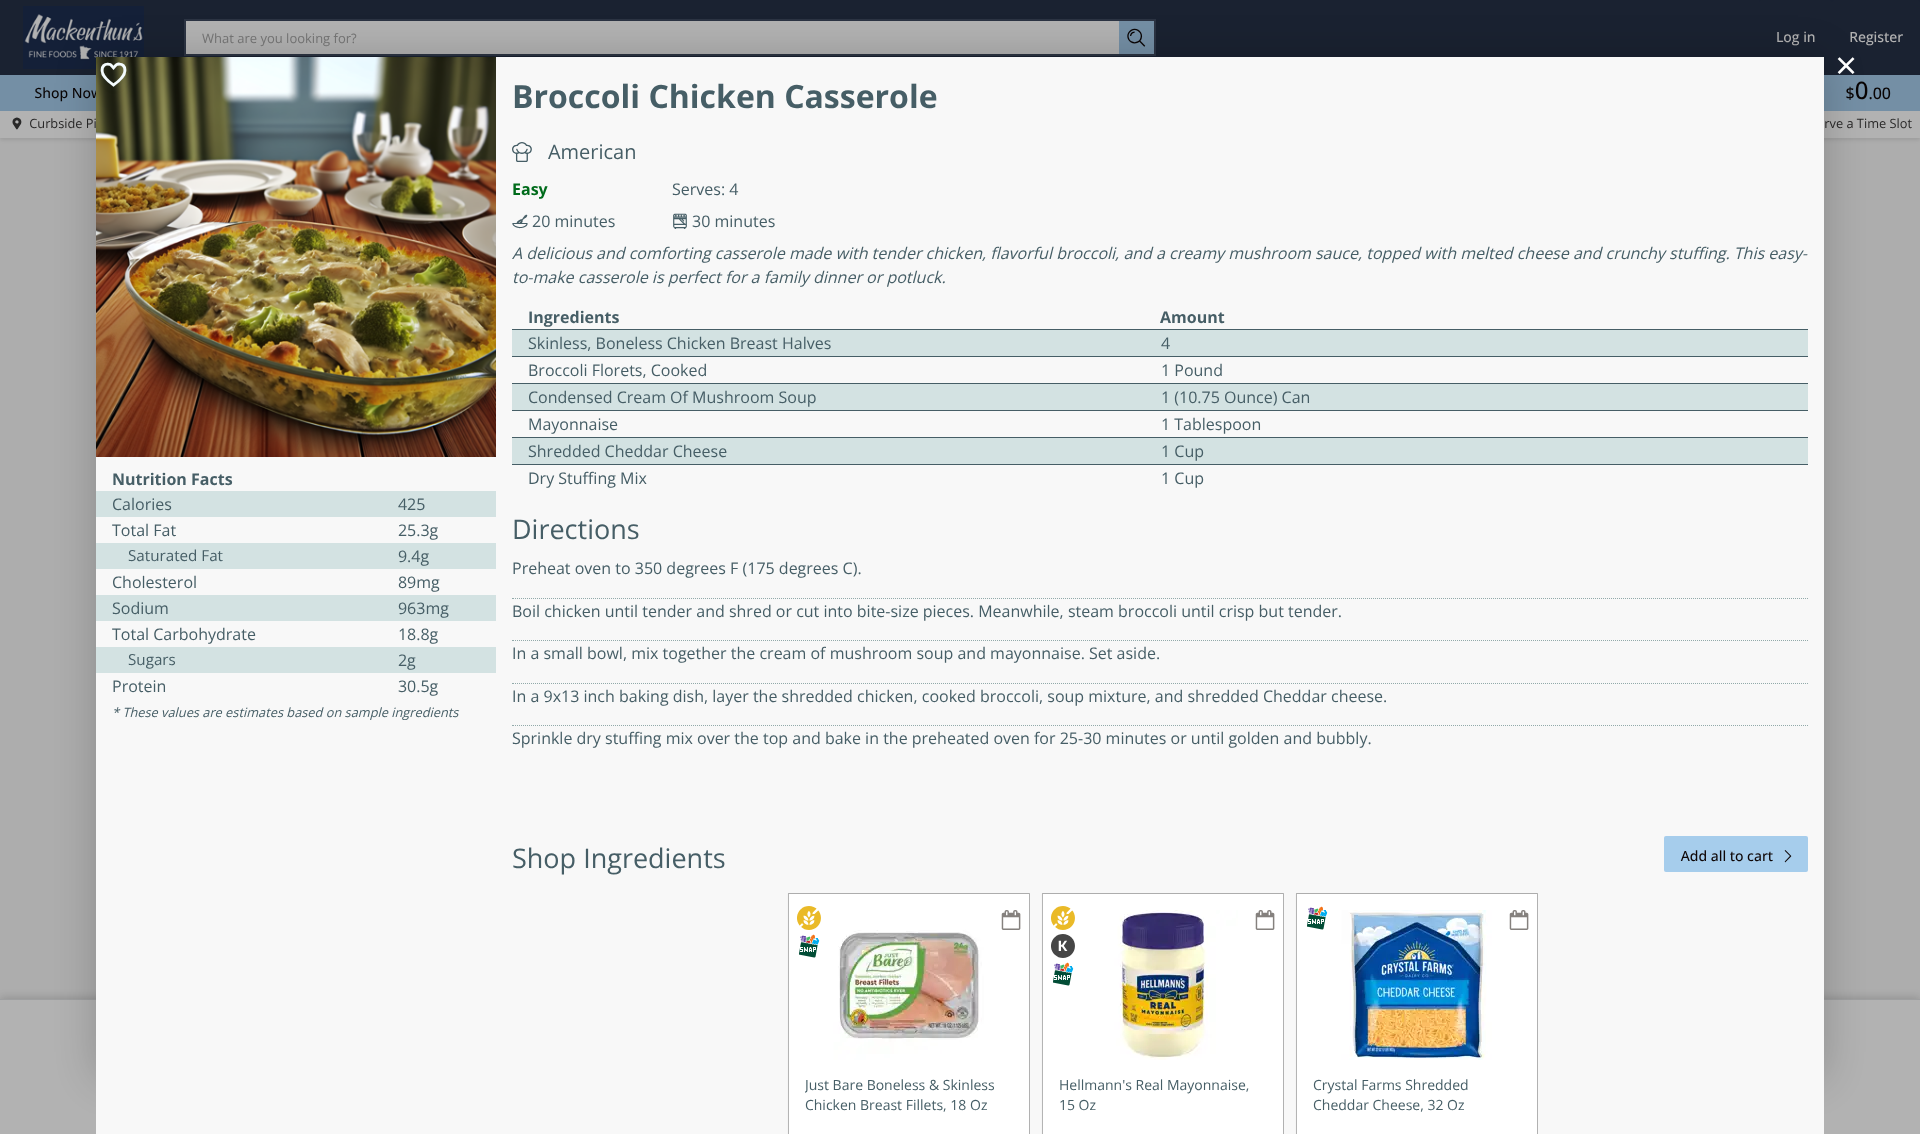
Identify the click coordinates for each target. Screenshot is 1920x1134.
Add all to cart (1727, 856)
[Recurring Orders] (1011, 921)
